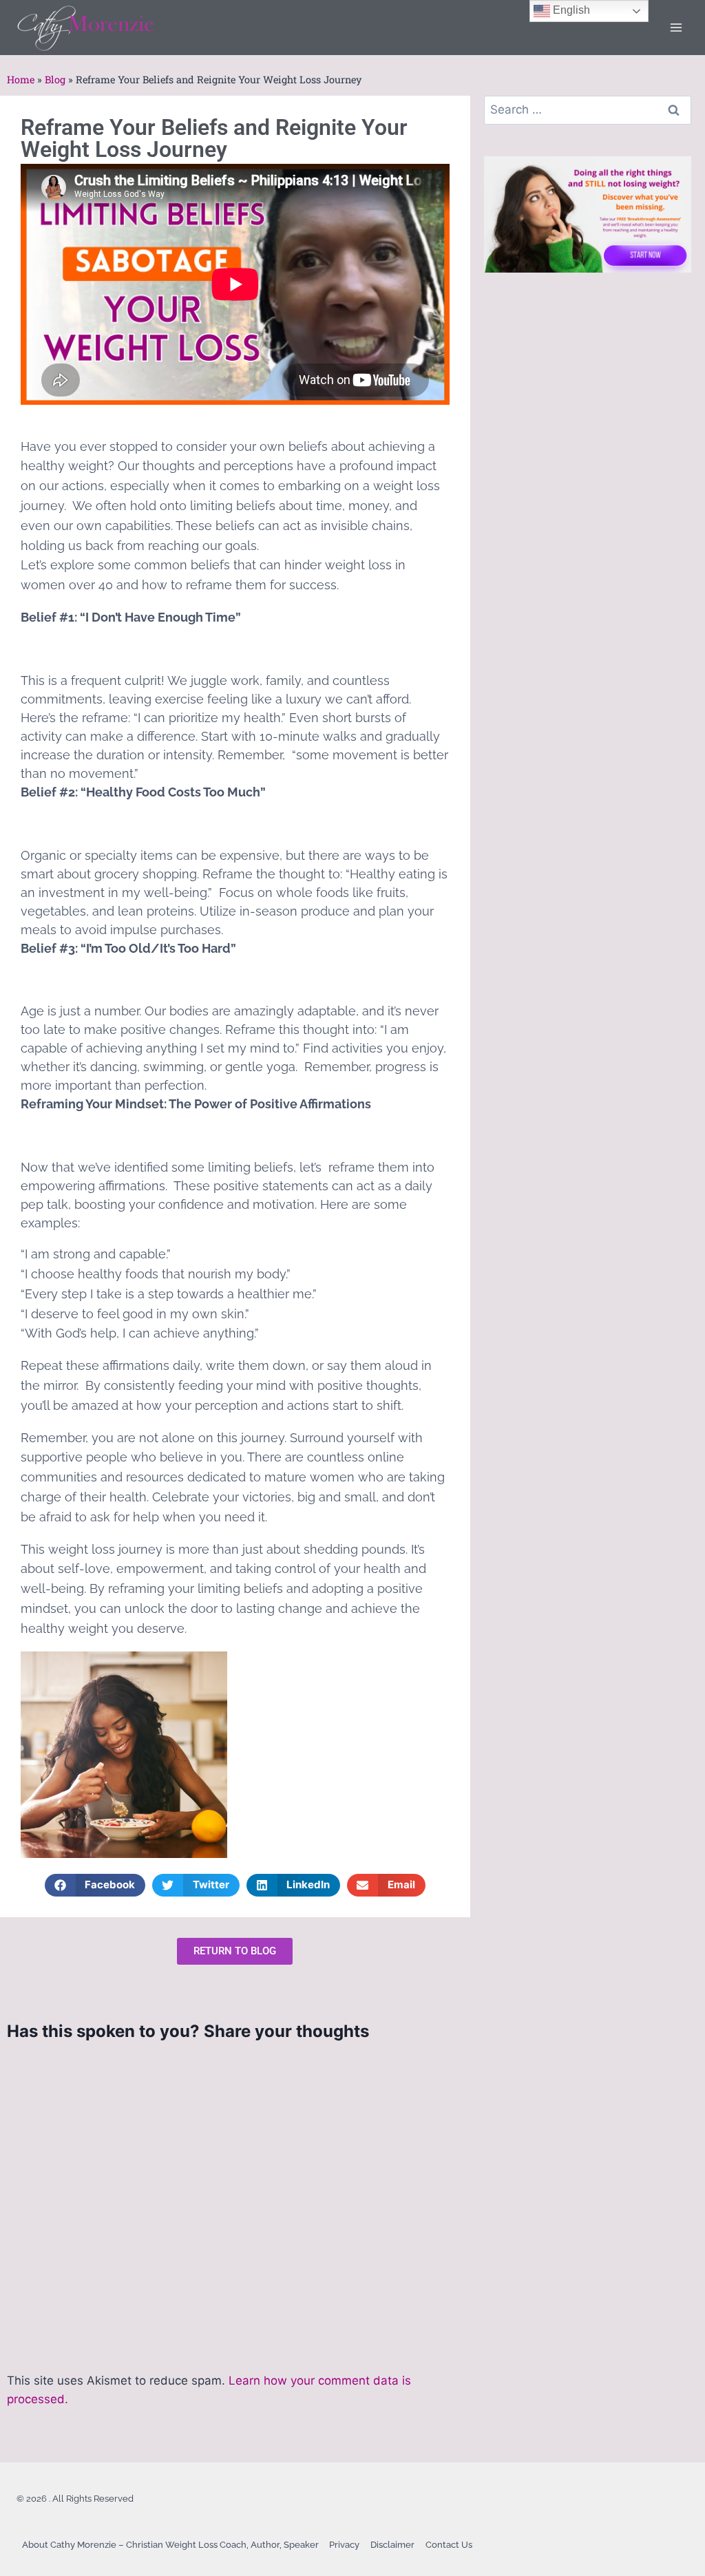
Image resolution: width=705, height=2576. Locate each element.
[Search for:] (588, 109)
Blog (55, 80)
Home (21, 80)
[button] (95, 1885)
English (570, 10)
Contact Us (449, 2545)
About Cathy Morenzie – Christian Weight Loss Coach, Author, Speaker (170, 2545)
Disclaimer (392, 2545)
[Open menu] (676, 27)
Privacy (344, 2545)
